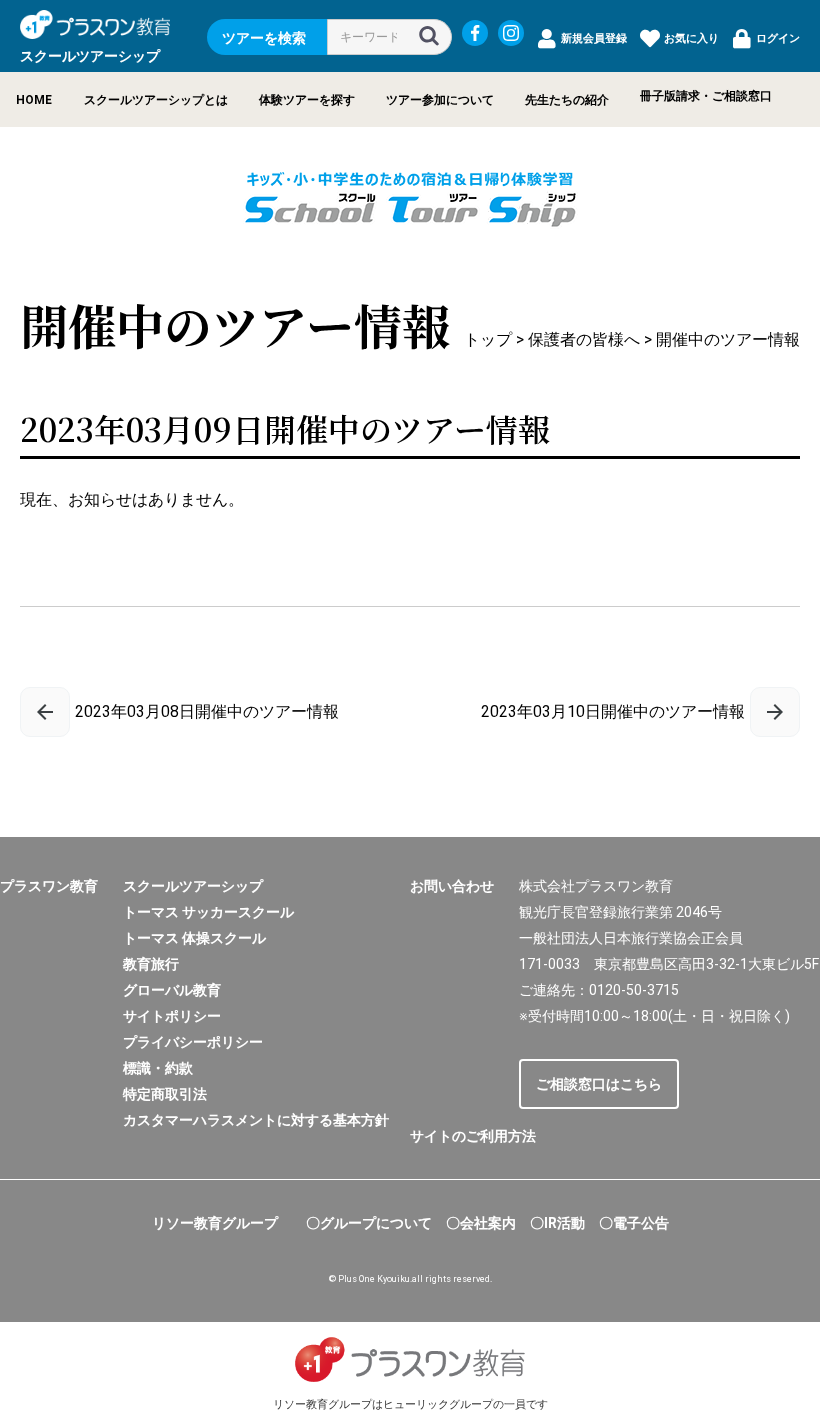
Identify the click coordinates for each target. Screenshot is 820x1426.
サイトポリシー (172, 1016)
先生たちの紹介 (567, 100)
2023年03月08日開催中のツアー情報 (207, 711)
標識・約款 (158, 1068)
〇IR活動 (557, 1223)
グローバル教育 (172, 990)
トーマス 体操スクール (194, 938)
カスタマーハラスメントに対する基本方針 (256, 1120)
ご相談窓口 (742, 96)
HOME (34, 100)
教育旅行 (151, 964)
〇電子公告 (634, 1223)
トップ (488, 339)
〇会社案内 (481, 1223)
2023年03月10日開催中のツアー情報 (613, 711)
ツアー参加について (440, 100)
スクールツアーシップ (193, 886)
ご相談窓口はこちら (599, 1084)
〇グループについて (369, 1223)
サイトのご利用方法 (473, 1136)
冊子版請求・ (676, 96)
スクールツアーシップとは (156, 100)
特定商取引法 (165, 1094)
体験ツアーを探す (307, 100)
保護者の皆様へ (584, 339)
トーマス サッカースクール (208, 912)
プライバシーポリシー (193, 1042)
